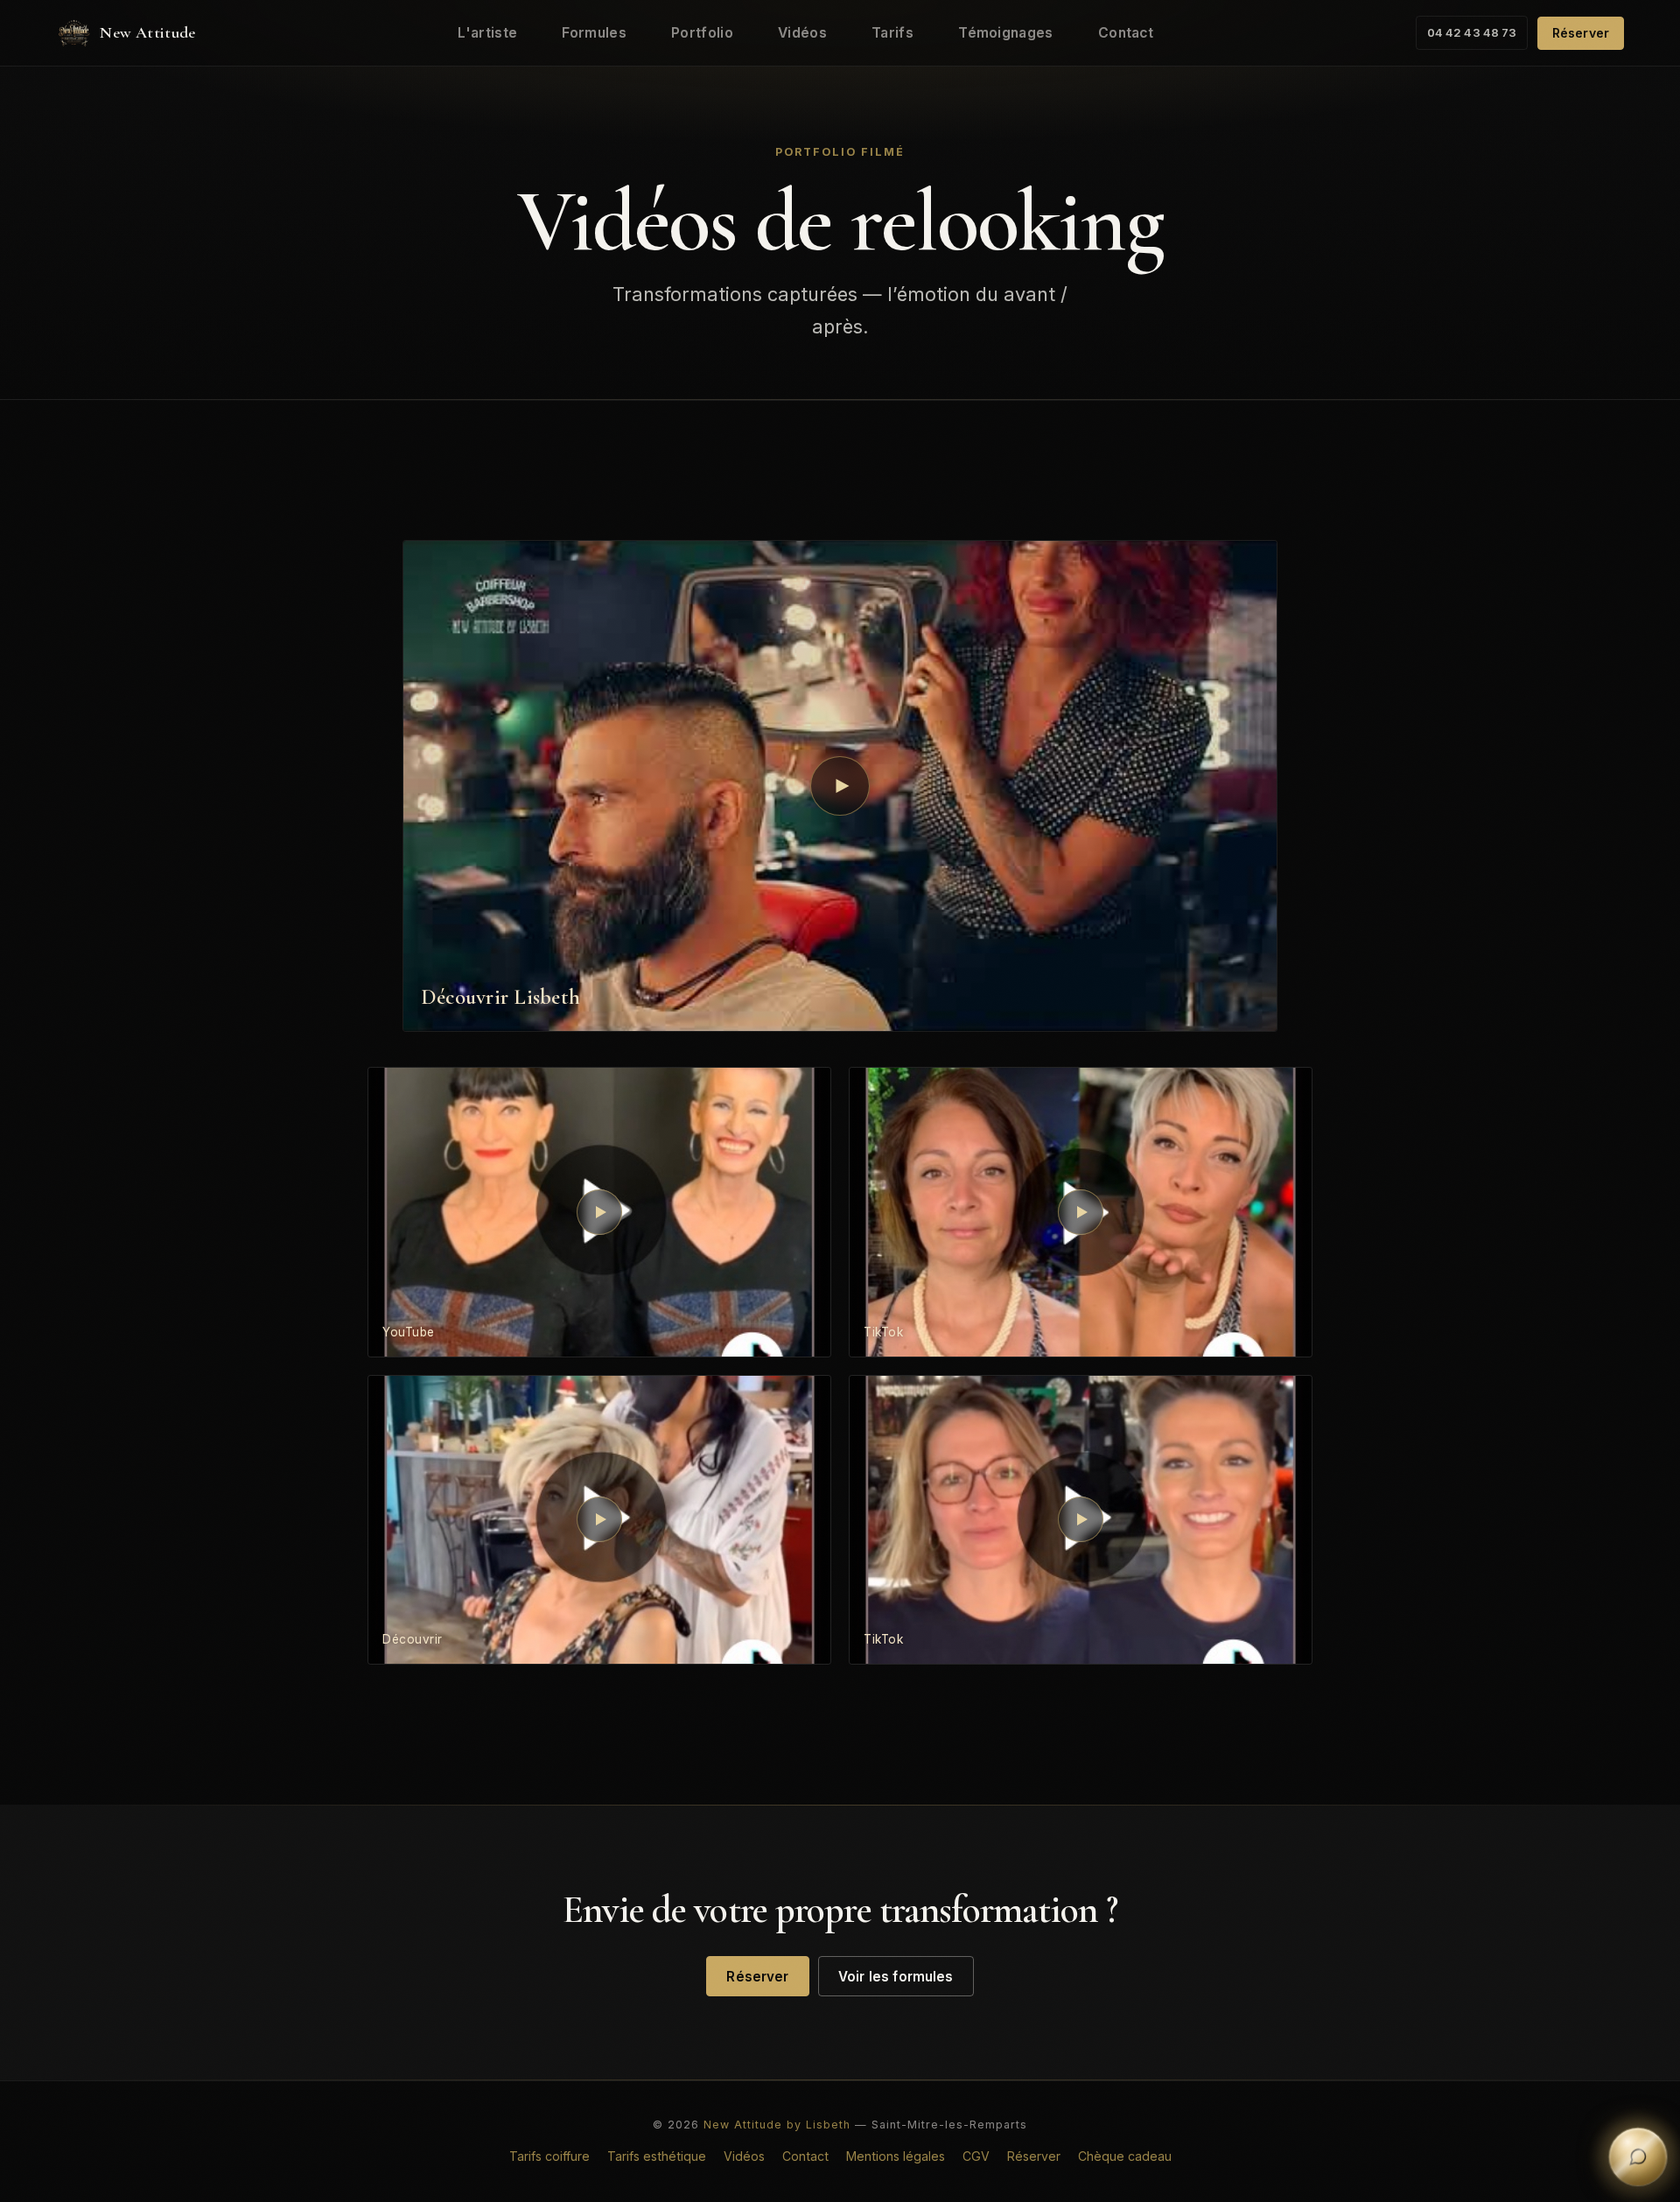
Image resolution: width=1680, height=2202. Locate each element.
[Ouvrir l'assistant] (1638, 2160)
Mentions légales (896, 2156)
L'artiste (487, 33)
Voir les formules (896, 1977)
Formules (594, 33)
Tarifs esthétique (657, 2156)
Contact (1126, 33)
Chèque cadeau (1125, 2156)
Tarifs (892, 33)
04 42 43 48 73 (1472, 32)
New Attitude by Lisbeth (777, 2125)
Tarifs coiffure (549, 2156)
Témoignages (1005, 33)
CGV (976, 2156)
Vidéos (802, 33)
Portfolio (702, 33)
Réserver (1581, 33)
